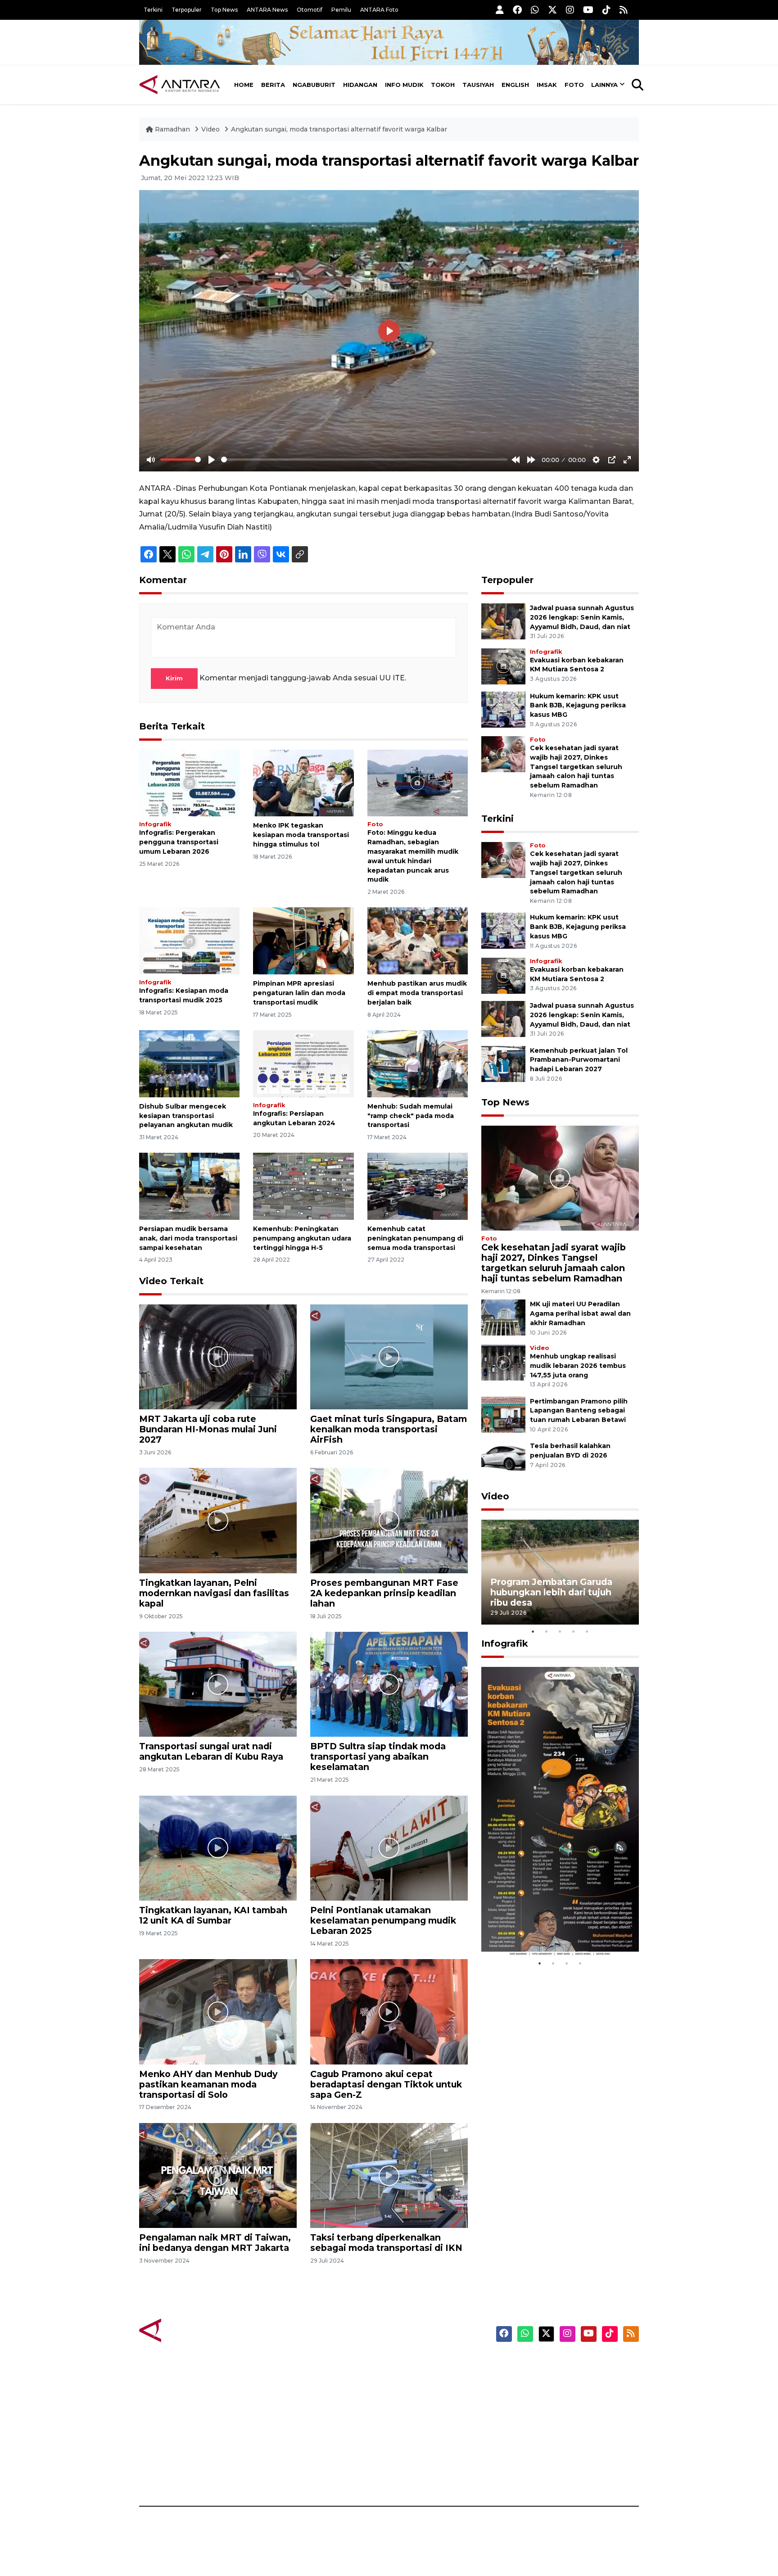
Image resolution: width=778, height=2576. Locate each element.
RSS (531, 2475)
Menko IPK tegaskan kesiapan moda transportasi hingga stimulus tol (301, 835)
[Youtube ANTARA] (588, 10)
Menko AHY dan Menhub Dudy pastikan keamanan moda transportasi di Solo (208, 2084)
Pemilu (341, 10)
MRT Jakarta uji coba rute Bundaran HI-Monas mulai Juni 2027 (208, 1429)
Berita (273, 85)
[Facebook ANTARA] (517, 10)
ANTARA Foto (379, 10)
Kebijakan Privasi (553, 2412)
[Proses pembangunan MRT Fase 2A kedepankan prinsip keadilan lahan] (389, 1520)
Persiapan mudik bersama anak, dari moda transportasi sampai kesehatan (188, 1238)
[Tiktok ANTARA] (606, 10)
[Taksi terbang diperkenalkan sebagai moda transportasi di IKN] (389, 2175)
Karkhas (409, 2364)
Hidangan (360, 85)
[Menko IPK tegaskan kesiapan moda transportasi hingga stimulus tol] (303, 782)
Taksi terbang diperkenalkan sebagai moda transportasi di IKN (386, 2243)
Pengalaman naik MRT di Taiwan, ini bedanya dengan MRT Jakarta (215, 2243)
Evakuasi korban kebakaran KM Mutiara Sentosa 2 (552, 1930)
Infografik (155, 824)
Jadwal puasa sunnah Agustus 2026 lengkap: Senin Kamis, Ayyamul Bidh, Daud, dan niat (582, 617)
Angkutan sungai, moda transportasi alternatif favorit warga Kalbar (339, 129)
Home (244, 85)
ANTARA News (267, 10)
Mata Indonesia (422, 2412)
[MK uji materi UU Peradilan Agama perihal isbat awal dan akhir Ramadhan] (503, 1317)
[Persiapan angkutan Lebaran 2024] (303, 1063)
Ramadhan (172, 129)
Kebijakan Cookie (554, 2427)
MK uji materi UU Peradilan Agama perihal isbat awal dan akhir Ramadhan (580, 1313)
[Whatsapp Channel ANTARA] (535, 10)
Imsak (547, 85)
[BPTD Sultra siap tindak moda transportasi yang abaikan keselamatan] (389, 1684)
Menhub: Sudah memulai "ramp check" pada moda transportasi (411, 1116)
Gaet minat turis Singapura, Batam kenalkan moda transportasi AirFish (389, 1429)
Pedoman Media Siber (562, 2459)
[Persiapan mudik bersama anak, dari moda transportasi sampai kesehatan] (189, 1186)
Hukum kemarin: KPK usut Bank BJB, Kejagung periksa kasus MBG (578, 706)
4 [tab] (574, 1631)
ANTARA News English (562, 2364)
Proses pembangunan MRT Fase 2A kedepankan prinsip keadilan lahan (384, 1593)
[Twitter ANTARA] (552, 10)
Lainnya (604, 85)
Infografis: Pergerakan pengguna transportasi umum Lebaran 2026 (179, 842)
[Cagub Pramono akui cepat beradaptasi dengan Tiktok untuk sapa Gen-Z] (389, 2011)
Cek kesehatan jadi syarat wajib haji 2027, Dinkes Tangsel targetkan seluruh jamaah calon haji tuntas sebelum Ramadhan (576, 767)
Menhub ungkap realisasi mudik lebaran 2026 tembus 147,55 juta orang (578, 1366)
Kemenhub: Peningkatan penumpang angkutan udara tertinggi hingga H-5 (302, 1238)
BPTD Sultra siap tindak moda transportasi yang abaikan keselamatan (378, 1757)
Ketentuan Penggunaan (566, 2396)
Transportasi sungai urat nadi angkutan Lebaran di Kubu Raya (211, 1751)
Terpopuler (187, 10)
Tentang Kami (548, 2443)
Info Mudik (404, 85)
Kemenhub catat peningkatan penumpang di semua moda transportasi (415, 1238)
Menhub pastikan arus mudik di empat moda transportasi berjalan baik (417, 993)
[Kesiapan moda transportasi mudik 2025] (189, 940)
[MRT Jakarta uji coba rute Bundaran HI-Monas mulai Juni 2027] (218, 1356)
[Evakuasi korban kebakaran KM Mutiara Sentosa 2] (503, 666)
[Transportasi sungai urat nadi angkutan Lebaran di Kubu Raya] (218, 1684)
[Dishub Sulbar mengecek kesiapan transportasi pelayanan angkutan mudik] (189, 1063)
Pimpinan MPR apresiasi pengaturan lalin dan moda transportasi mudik (299, 993)
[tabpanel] (560, 1572)
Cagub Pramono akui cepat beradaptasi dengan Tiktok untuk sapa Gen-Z (386, 2084)
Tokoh (443, 85)
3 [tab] (560, 1631)
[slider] (181, 460)
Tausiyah (478, 85)
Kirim (174, 678)
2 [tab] (547, 1631)
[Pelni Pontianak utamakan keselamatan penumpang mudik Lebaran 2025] (389, 1848)
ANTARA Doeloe (424, 2427)
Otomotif (310, 10)
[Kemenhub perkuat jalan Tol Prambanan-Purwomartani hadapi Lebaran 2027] (503, 1063)
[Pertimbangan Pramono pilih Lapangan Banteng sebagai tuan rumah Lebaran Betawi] (503, 1414)
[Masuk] (500, 10)
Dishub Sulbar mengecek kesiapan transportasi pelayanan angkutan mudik (186, 1116)
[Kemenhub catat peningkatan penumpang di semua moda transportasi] (418, 1186)
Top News (224, 10)
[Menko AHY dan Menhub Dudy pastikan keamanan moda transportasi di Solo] (218, 2011)
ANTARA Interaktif (427, 2396)
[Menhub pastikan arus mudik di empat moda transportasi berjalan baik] (418, 940)
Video (210, 129)
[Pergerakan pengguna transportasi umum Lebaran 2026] (189, 782)
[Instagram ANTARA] (570, 10)
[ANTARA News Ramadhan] (189, 2330)
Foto (574, 85)
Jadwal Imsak (290, 2475)
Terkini (153, 10)
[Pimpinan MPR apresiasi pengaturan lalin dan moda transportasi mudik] (303, 940)
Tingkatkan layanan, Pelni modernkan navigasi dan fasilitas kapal (214, 1593)
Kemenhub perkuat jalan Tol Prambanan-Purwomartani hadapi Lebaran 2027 (579, 1060)
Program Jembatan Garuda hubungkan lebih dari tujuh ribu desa (551, 1592)
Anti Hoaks (414, 2380)
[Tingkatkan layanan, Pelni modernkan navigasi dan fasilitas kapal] (218, 1520)
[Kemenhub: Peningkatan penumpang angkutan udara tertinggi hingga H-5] (303, 1186)
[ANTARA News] (180, 85)
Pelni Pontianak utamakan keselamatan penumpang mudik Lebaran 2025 (383, 1920)
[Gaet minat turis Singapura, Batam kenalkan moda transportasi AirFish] (389, 1356)
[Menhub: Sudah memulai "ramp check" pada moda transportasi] (418, 1063)
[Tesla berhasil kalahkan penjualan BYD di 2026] (503, 1459)
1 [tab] (533, 1631)
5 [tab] (587, 1631)
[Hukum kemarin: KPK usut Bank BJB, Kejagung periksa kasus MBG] (503, 709)
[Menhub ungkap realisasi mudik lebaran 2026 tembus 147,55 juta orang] (503, 1362)
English (515, 85)
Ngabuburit (314, 85)
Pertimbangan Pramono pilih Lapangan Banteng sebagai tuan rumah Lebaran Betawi (579, 1411)
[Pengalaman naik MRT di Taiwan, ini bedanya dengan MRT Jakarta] (218, 2175)
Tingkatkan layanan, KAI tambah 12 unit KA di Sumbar (213, 1915)
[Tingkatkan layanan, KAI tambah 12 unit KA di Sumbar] (218, 1848)
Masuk (535, 2380)
